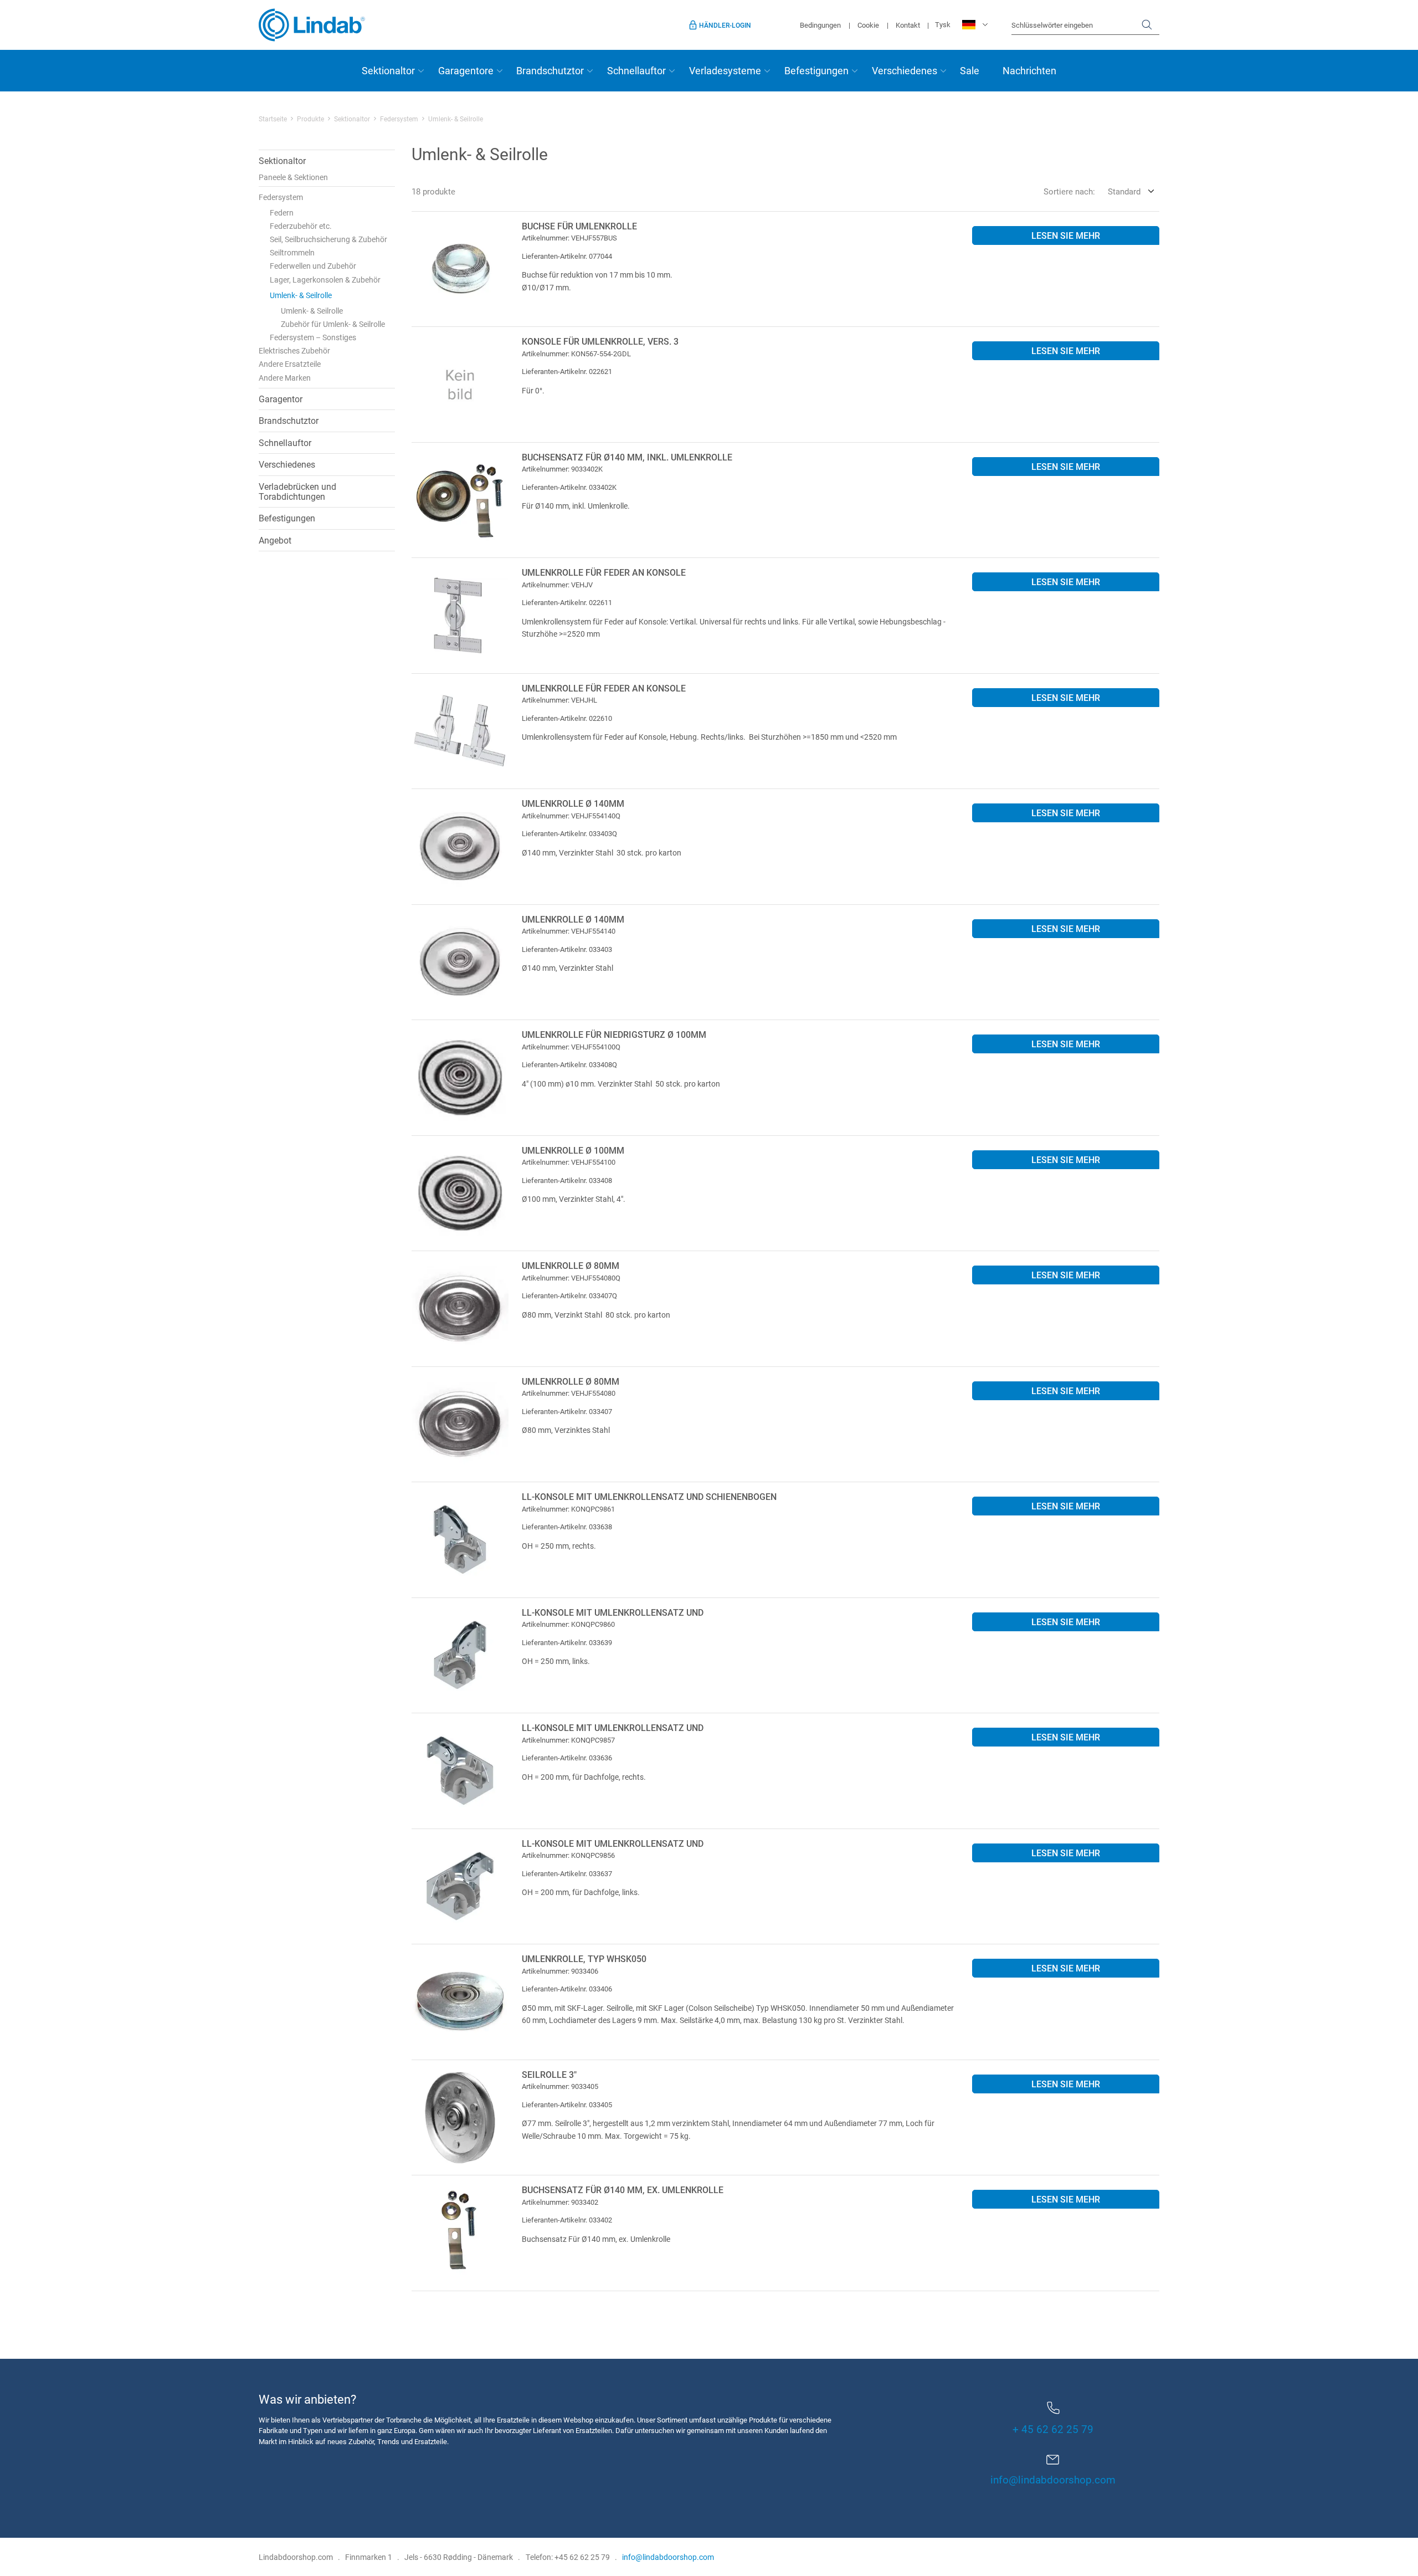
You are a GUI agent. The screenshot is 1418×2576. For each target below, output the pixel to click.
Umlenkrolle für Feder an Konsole (604, 572)
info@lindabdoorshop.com (1053, 2479)
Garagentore (466, 70)
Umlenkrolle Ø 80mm (571, 1265)
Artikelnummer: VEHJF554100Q (571, 1047)
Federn (282, 212)
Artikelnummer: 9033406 (560, 1971)
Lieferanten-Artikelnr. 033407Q (569, 1295)
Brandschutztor (550, 70)
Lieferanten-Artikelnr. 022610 (567, 718)
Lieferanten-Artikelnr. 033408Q (569, 1064)
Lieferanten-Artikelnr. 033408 (567, 1180)
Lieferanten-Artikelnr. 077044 (567, 256)
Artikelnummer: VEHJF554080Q (571, 1278)
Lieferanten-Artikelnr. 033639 (567, 1642)
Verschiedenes (905, 70)
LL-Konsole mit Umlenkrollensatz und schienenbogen (649, 1496)
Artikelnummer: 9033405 (560, 2086)
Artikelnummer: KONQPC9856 (568, 1855)
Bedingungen (820, 25)
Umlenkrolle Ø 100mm (573, 1150)
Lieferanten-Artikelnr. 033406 (567, 1989)
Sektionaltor (388, 70)
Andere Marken (285, 378)
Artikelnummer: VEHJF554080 (569, 1393)
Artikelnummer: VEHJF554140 (569, 931)
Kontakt (908, 25)
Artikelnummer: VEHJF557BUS (569, 238)
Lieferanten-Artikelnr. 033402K (569, 487)
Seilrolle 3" (549, 2074)
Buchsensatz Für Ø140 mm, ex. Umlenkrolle (623, 2190)
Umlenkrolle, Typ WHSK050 (584, 1958)
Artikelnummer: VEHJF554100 (569, 1162)
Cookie (868, 25)
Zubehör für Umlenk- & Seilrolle (333, 324)
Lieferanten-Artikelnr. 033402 (567, 2220)
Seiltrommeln (292, 252)
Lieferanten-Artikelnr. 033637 (567, 1873)
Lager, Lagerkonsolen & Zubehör (325, 280)
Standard (1124, 191)
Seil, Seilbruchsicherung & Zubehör (328, 239)
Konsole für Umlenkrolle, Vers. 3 (600, 341)
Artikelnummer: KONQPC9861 (568, 1509)
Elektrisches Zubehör (294, 350)
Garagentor (281, 399)
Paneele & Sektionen (293, 177)
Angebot (275, 540)
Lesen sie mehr (1066, 235)
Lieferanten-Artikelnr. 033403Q (569, 833)
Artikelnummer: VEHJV (557, 585)
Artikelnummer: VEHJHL (559, 700)
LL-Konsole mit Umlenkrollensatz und (613, 1612)
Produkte (310, 119)
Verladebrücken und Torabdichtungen (297, 491)
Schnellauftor (636, 70)
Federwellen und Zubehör (313, 266)
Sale (970, 70)
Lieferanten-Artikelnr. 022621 (567, 371)
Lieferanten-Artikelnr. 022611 (567, 602)
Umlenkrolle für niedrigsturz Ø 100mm (614, 1034)
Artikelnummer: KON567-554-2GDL (576, 354)
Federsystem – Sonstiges (313, 337)
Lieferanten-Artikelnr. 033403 (567, 949)
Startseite (273, 119)
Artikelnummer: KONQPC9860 (568, 1624)
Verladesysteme (725, 70)
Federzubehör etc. (301, 226)
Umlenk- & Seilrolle (301, 295)
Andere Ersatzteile (290, 364)
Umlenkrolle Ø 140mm (573, 803)
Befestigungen (816, 70)
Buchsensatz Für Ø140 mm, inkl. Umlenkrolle (627, 457)
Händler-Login (725, 25)
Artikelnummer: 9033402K (562, 469)
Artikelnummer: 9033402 (560, 2202)
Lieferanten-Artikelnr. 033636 (567, 1758)
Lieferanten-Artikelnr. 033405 (567, 2104)
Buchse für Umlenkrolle (579, 226)
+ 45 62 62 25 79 (1053, 2429)
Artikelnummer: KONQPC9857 (568, 1740)
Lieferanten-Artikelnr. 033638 (567, 1527)
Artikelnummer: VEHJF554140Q (571, 816)
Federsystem (399, 119)
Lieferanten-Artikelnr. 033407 (567, 1411)
